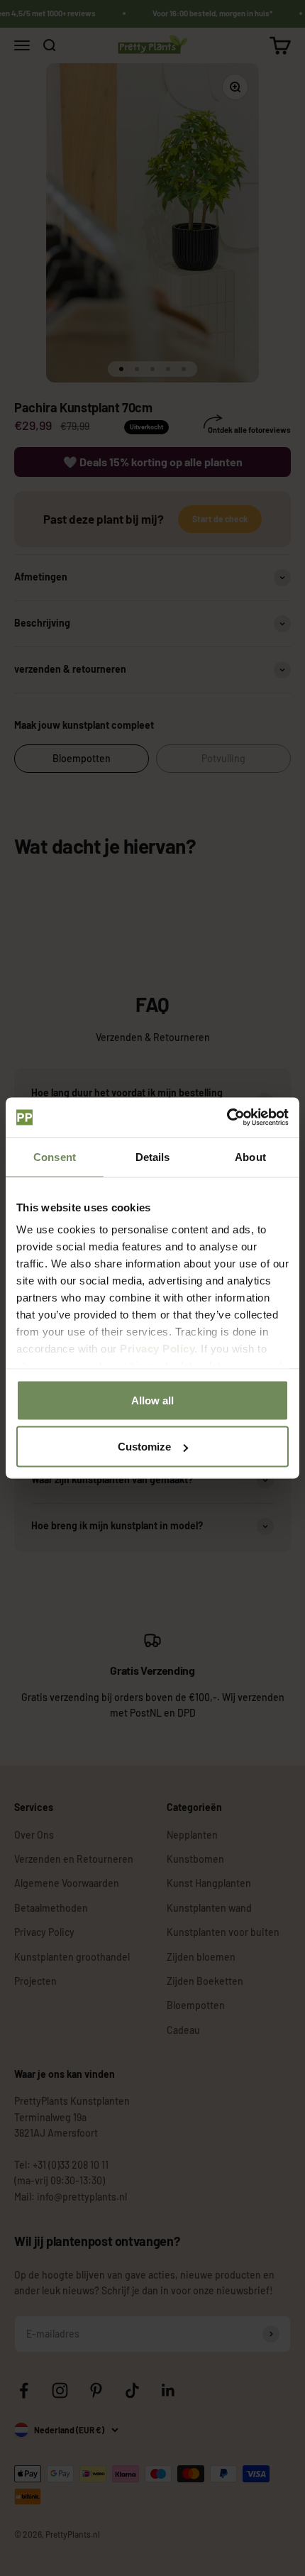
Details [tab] (153, 1156)
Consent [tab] (55, 1156)
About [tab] (250, 1156)
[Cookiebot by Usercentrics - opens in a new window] (227, 1118)
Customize (144, 1447)
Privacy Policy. (159, 1349)
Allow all (152, 1400)
